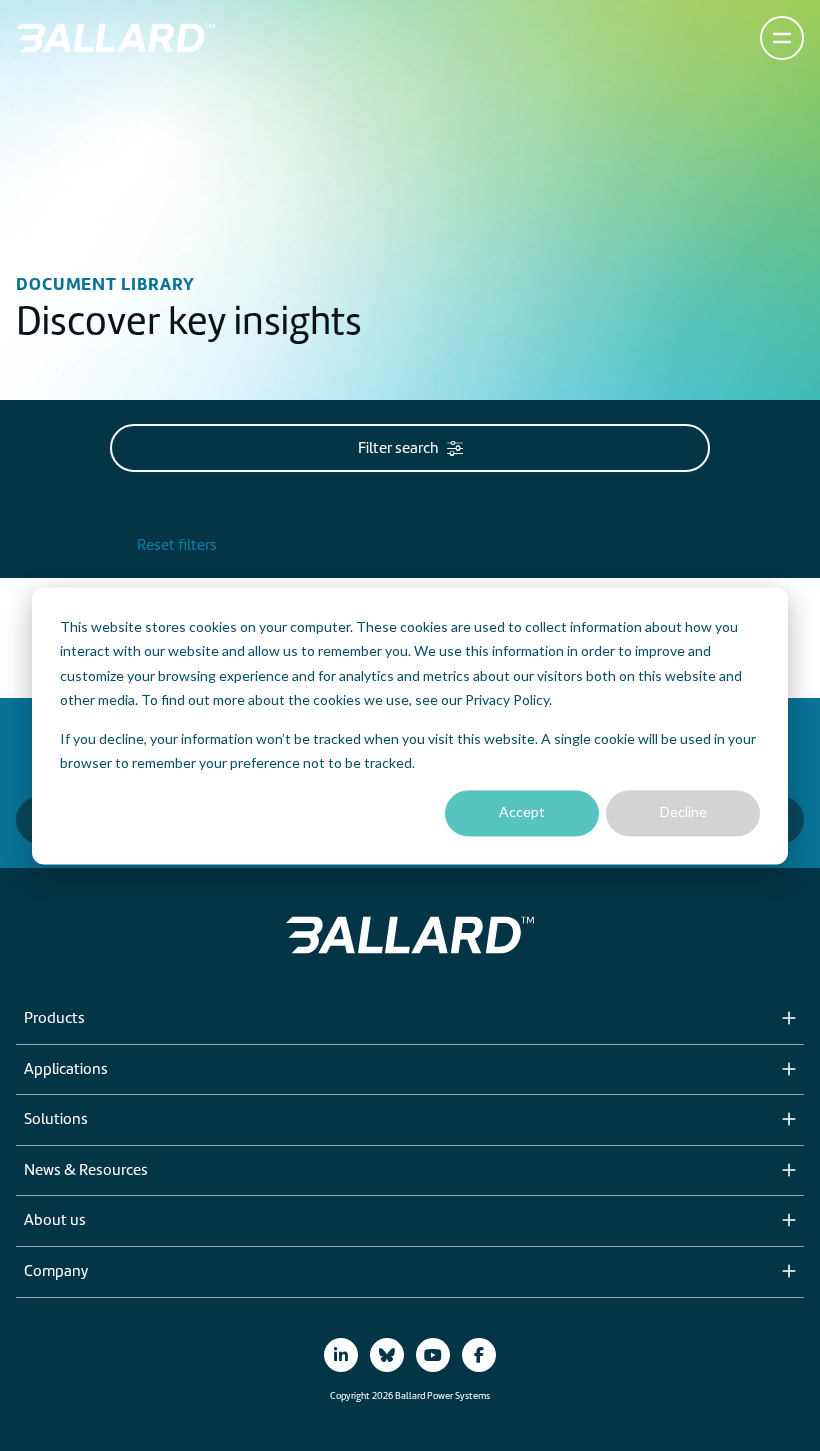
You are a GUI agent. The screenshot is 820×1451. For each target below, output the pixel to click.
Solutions (56, 1120)
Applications (66, 1070)
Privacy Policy (507, 699)
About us (55, 1221)
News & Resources (86, 1171)
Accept (522, 812)
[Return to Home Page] (115, 38)
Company (56, 1272)
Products (54, 1019)
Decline (683, 812)
